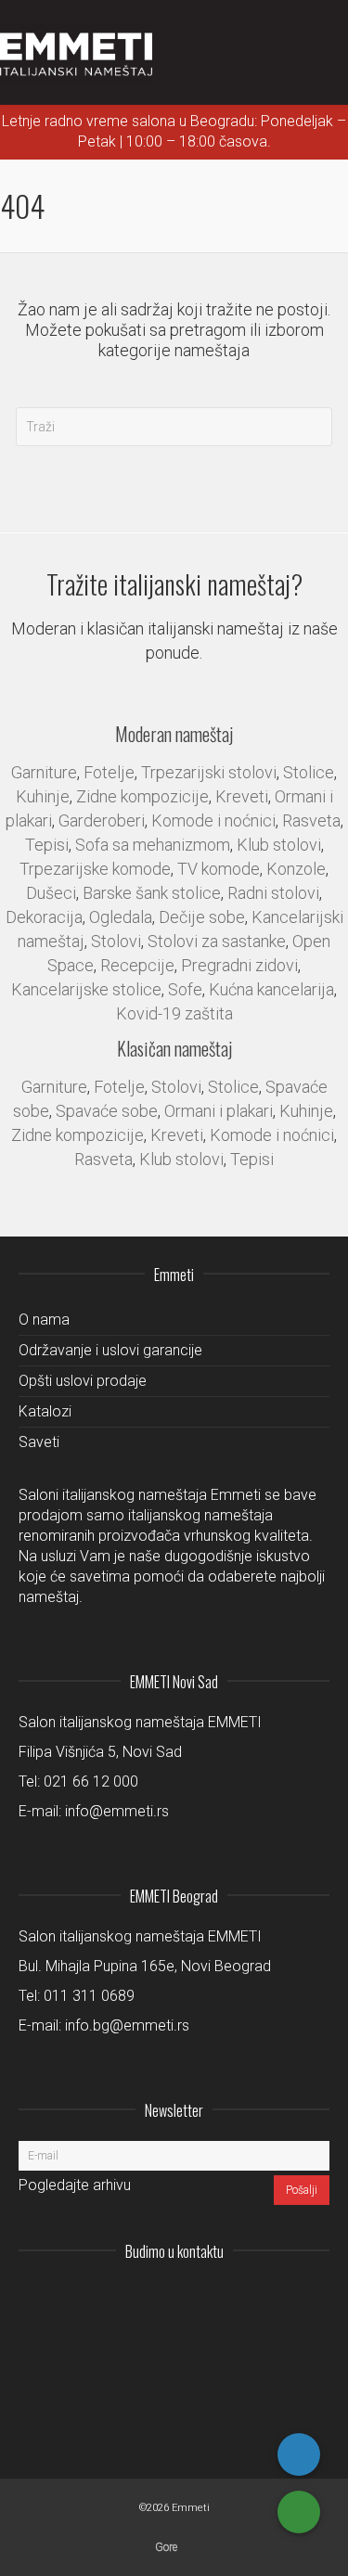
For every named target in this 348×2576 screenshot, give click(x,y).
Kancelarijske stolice (86, 989)
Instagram (192, 2297)
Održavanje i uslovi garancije (110, 1350)
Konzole (296, 869)
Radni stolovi (273, 893)
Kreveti (242, 796)
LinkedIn (233, 2297)
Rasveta (311, 820)
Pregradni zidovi (239, 965)
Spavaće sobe (107, 1111)
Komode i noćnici (213, 820)
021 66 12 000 (91, 1781)
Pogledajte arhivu (75, 2185)
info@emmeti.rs (117, 1811)
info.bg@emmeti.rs (127, 2025)
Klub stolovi (279, 845)
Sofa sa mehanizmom (153, 845)
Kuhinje (43, 796)
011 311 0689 (89, 1996)
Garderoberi (102, 820)
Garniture (44, 772)
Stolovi (116, 941)
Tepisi (47, 845)
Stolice (309, 772)
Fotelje (109, 772)
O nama (44, 1320)
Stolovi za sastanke (217, 941)
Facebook (274, 2297)
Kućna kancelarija (271, 989)
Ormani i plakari (219, 1111)
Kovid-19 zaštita (174, 1013)
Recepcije (137, 965)
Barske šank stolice (152, 893)
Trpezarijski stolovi (209, 772)
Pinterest (315, 2297)
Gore (166, 2547)
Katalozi (45, 1411)
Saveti (39, 1442)
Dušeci (51, 893)
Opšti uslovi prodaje (83, 1381)
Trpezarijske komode (95, 869)
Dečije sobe (202, 917)
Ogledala (121, 917)
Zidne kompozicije (142, 796)
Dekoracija (44, 917)
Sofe (185, 989)
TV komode (219, 869)
